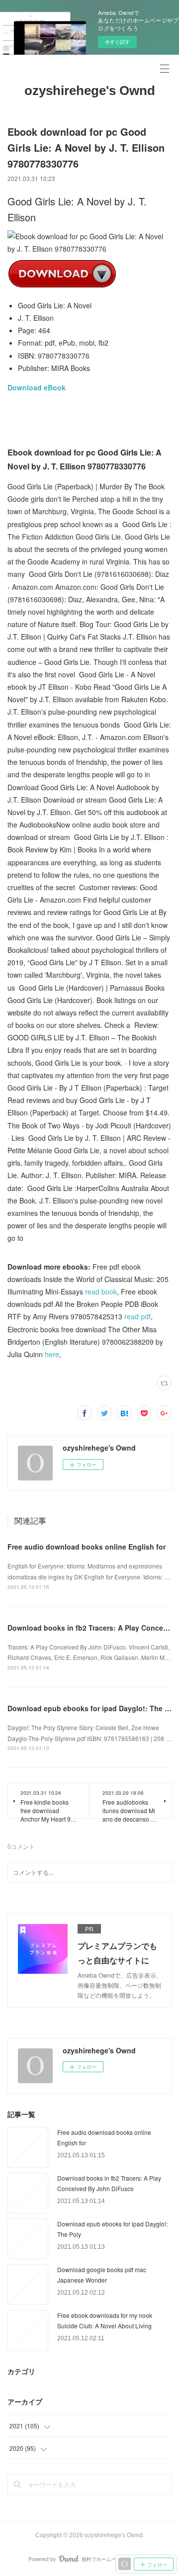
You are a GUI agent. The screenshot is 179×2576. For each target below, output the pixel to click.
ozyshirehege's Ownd (90, 91)
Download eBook (37, 387)
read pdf (137, 1316)
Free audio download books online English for (87, 1547)
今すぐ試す (117, 42)
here (52, 1354)
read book (101, 1291)
